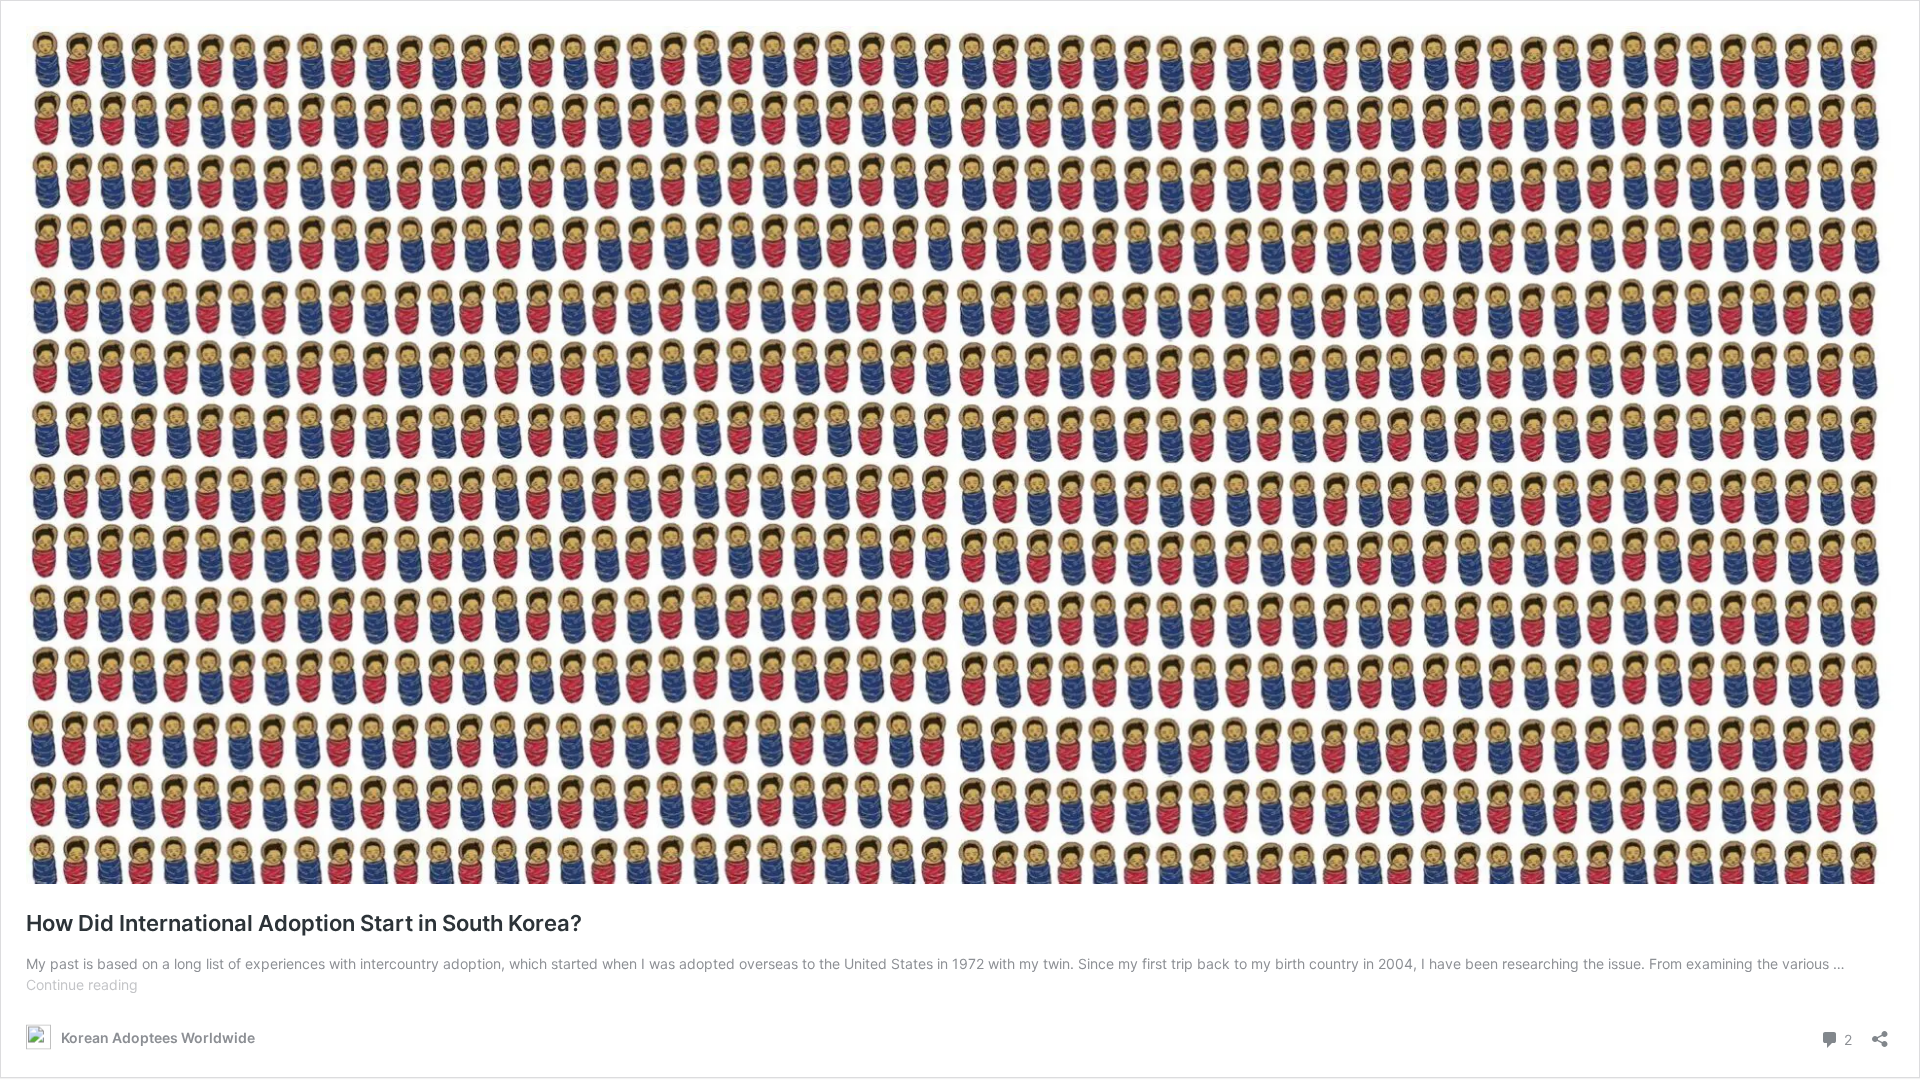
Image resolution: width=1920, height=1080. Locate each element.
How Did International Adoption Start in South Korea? (304, 923)
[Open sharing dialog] (1880, 1032)
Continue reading (82, 984)
